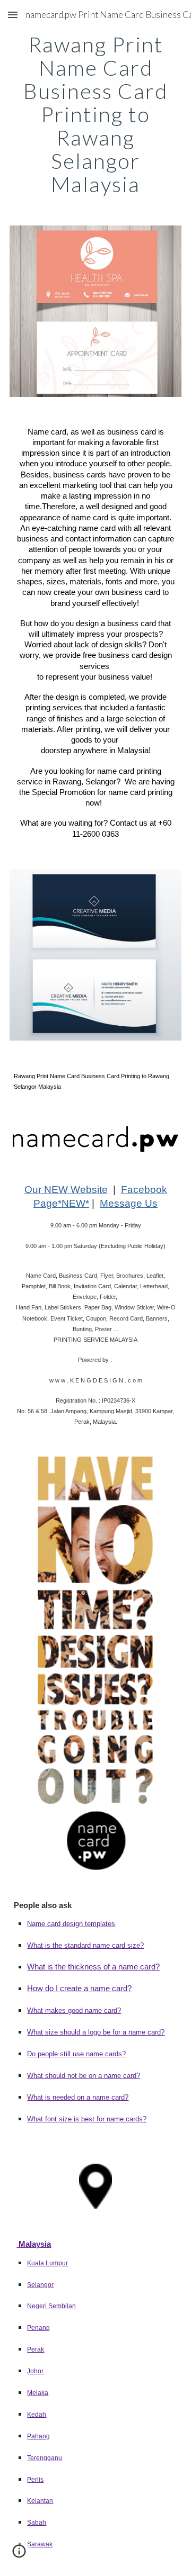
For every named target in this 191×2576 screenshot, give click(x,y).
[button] (13, 15)
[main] (95, 114)
